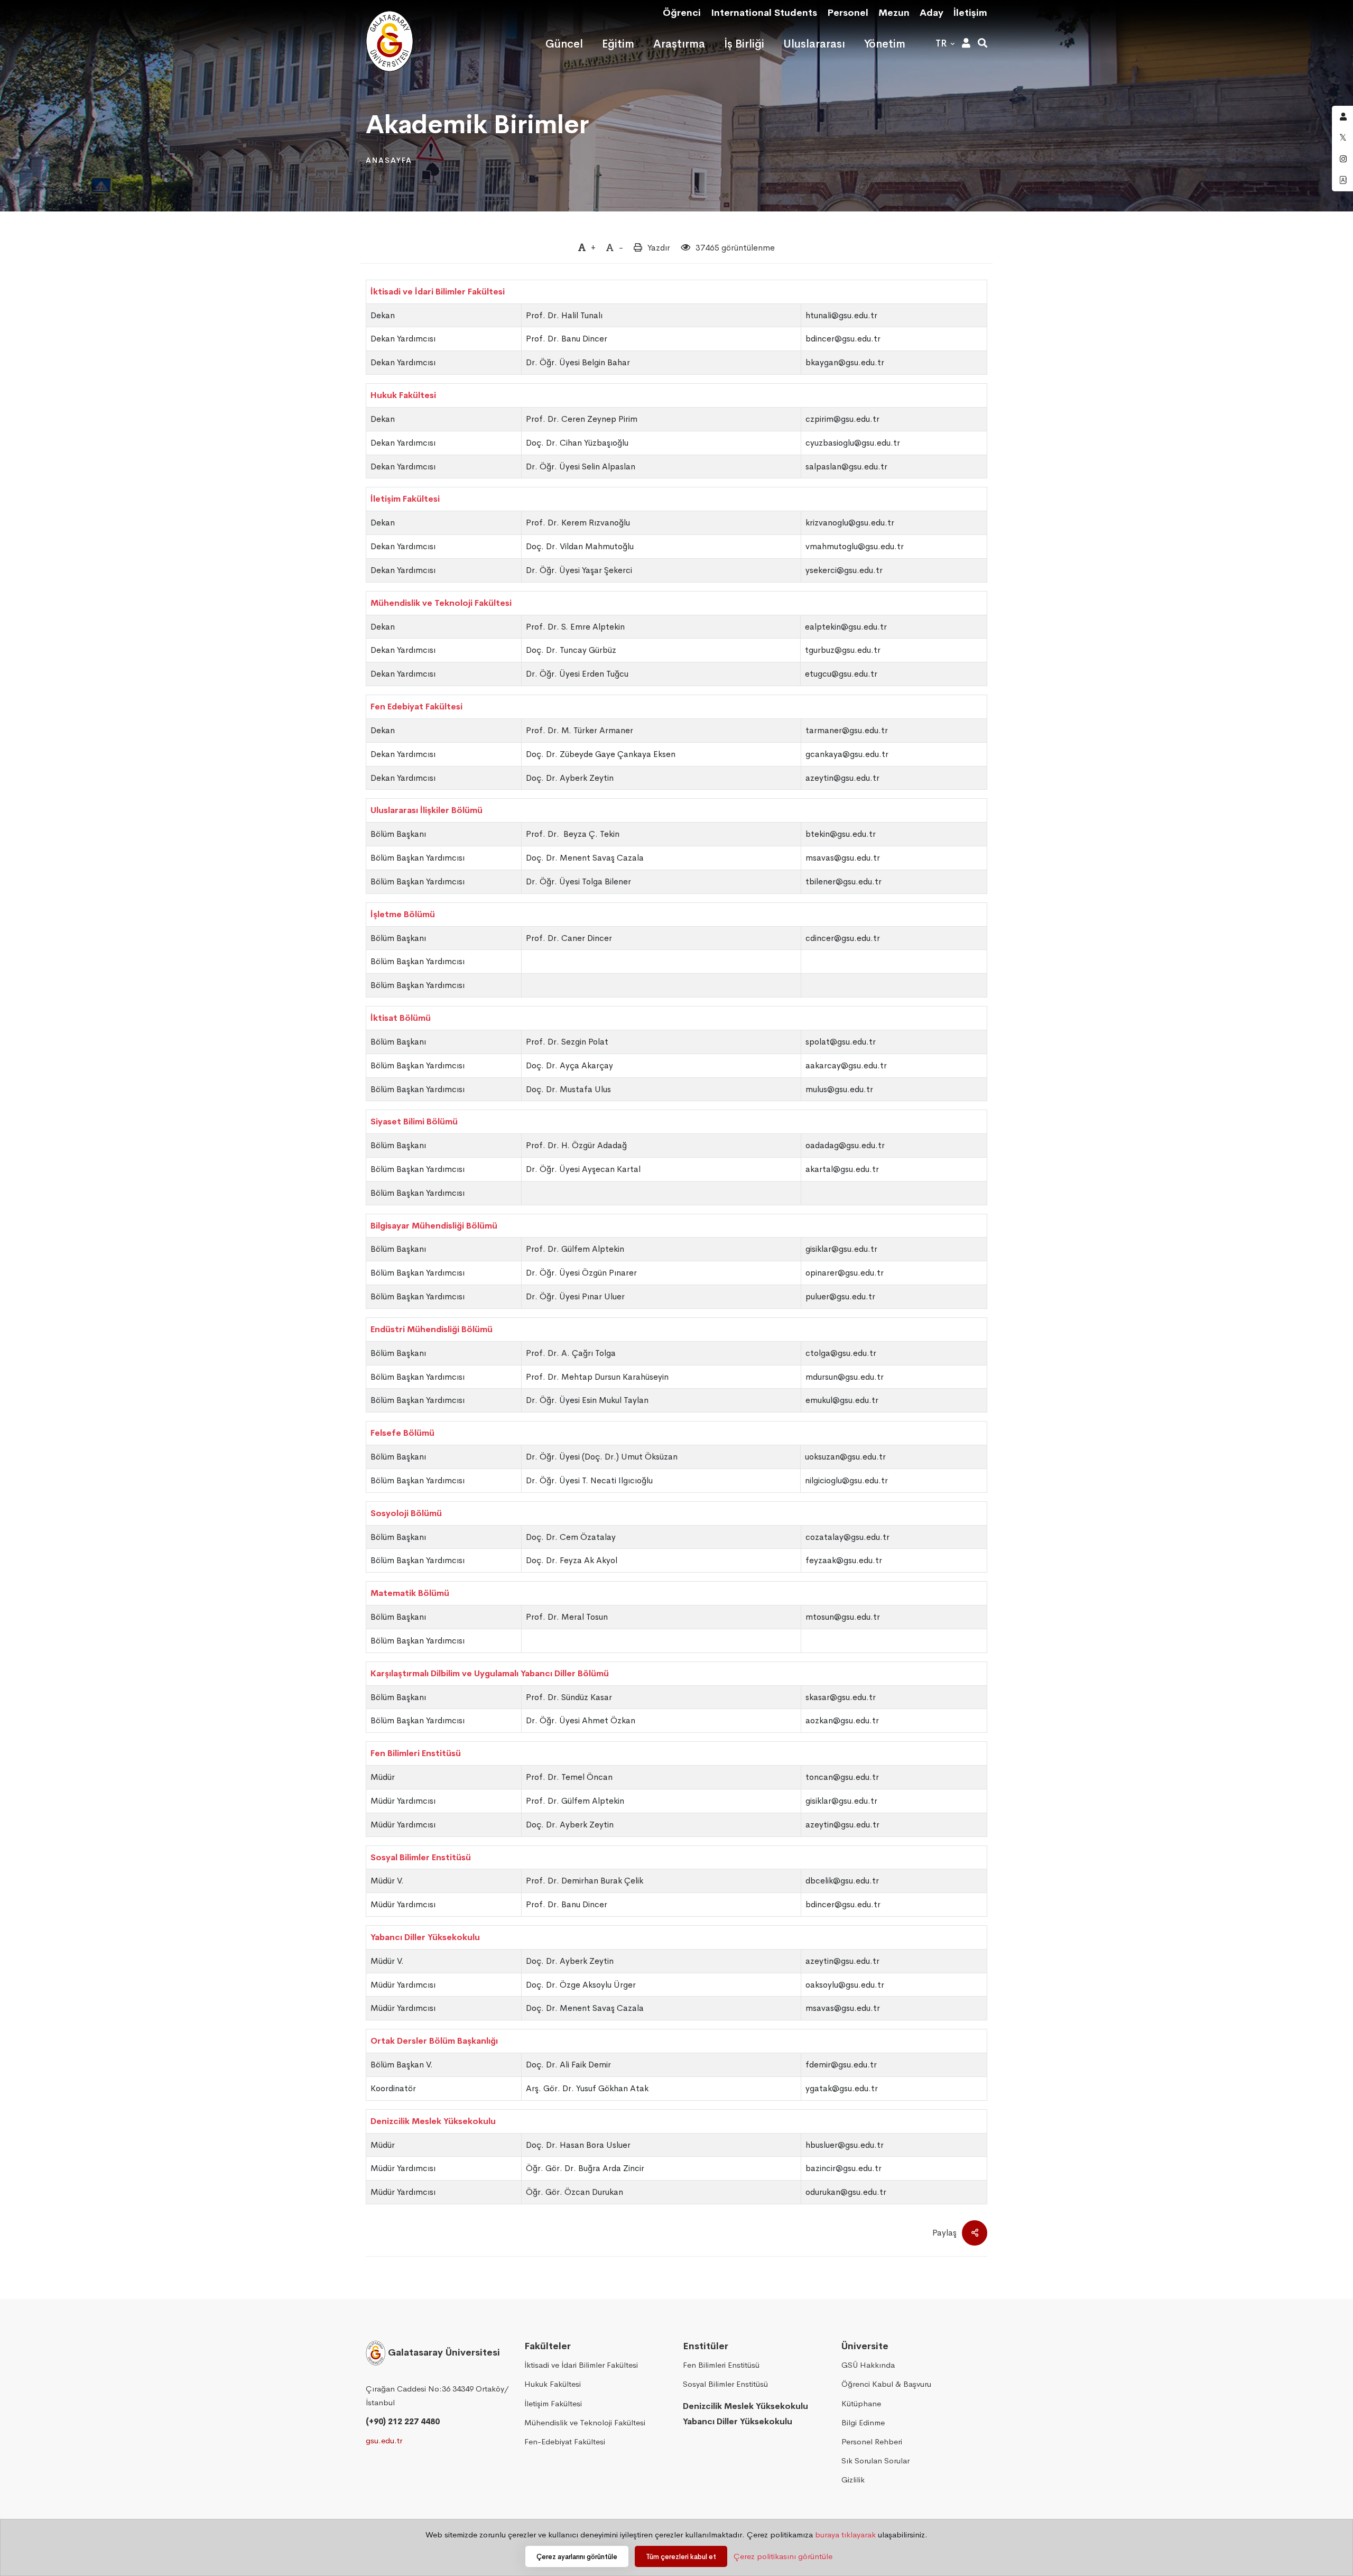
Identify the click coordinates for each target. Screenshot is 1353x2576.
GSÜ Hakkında (868, 2365)
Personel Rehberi (872, 2441)
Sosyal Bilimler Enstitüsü (421, 1857)
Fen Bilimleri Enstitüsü (416, 1753)
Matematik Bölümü (410, 1593)
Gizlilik (853, 2480)
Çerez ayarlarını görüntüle (577, 2557)
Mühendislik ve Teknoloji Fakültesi (441, 603)
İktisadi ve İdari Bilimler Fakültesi (438, 292)
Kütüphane (861, 2403)
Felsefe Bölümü (402, 1433)
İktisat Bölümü (401, 1018)
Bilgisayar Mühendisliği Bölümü (434, 1226)
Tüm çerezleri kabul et (681, 2557)
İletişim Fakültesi (405, 499)
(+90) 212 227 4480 (403, 2421)
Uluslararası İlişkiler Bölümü (427, 810)
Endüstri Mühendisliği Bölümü (432, 1329)
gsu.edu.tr (384, 2440)
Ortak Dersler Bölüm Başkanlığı (434, 2041)
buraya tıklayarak (845, 2535)
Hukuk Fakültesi (403, 395)
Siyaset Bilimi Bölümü (414, 1121)
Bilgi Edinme (863, 2422)
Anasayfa (389, 160)
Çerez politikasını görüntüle (783, 2556)
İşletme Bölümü (403, 914)
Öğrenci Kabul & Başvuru (886, 2384)
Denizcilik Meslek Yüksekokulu (433, 2121)
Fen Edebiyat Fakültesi (416, 707)
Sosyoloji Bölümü (406, 1513)
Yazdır (659, 248)
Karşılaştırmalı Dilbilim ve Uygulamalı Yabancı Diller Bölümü (490, 1673)
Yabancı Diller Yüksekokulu (425, 1937)
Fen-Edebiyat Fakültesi (565, 2441)
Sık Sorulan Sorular (875, 2460)
